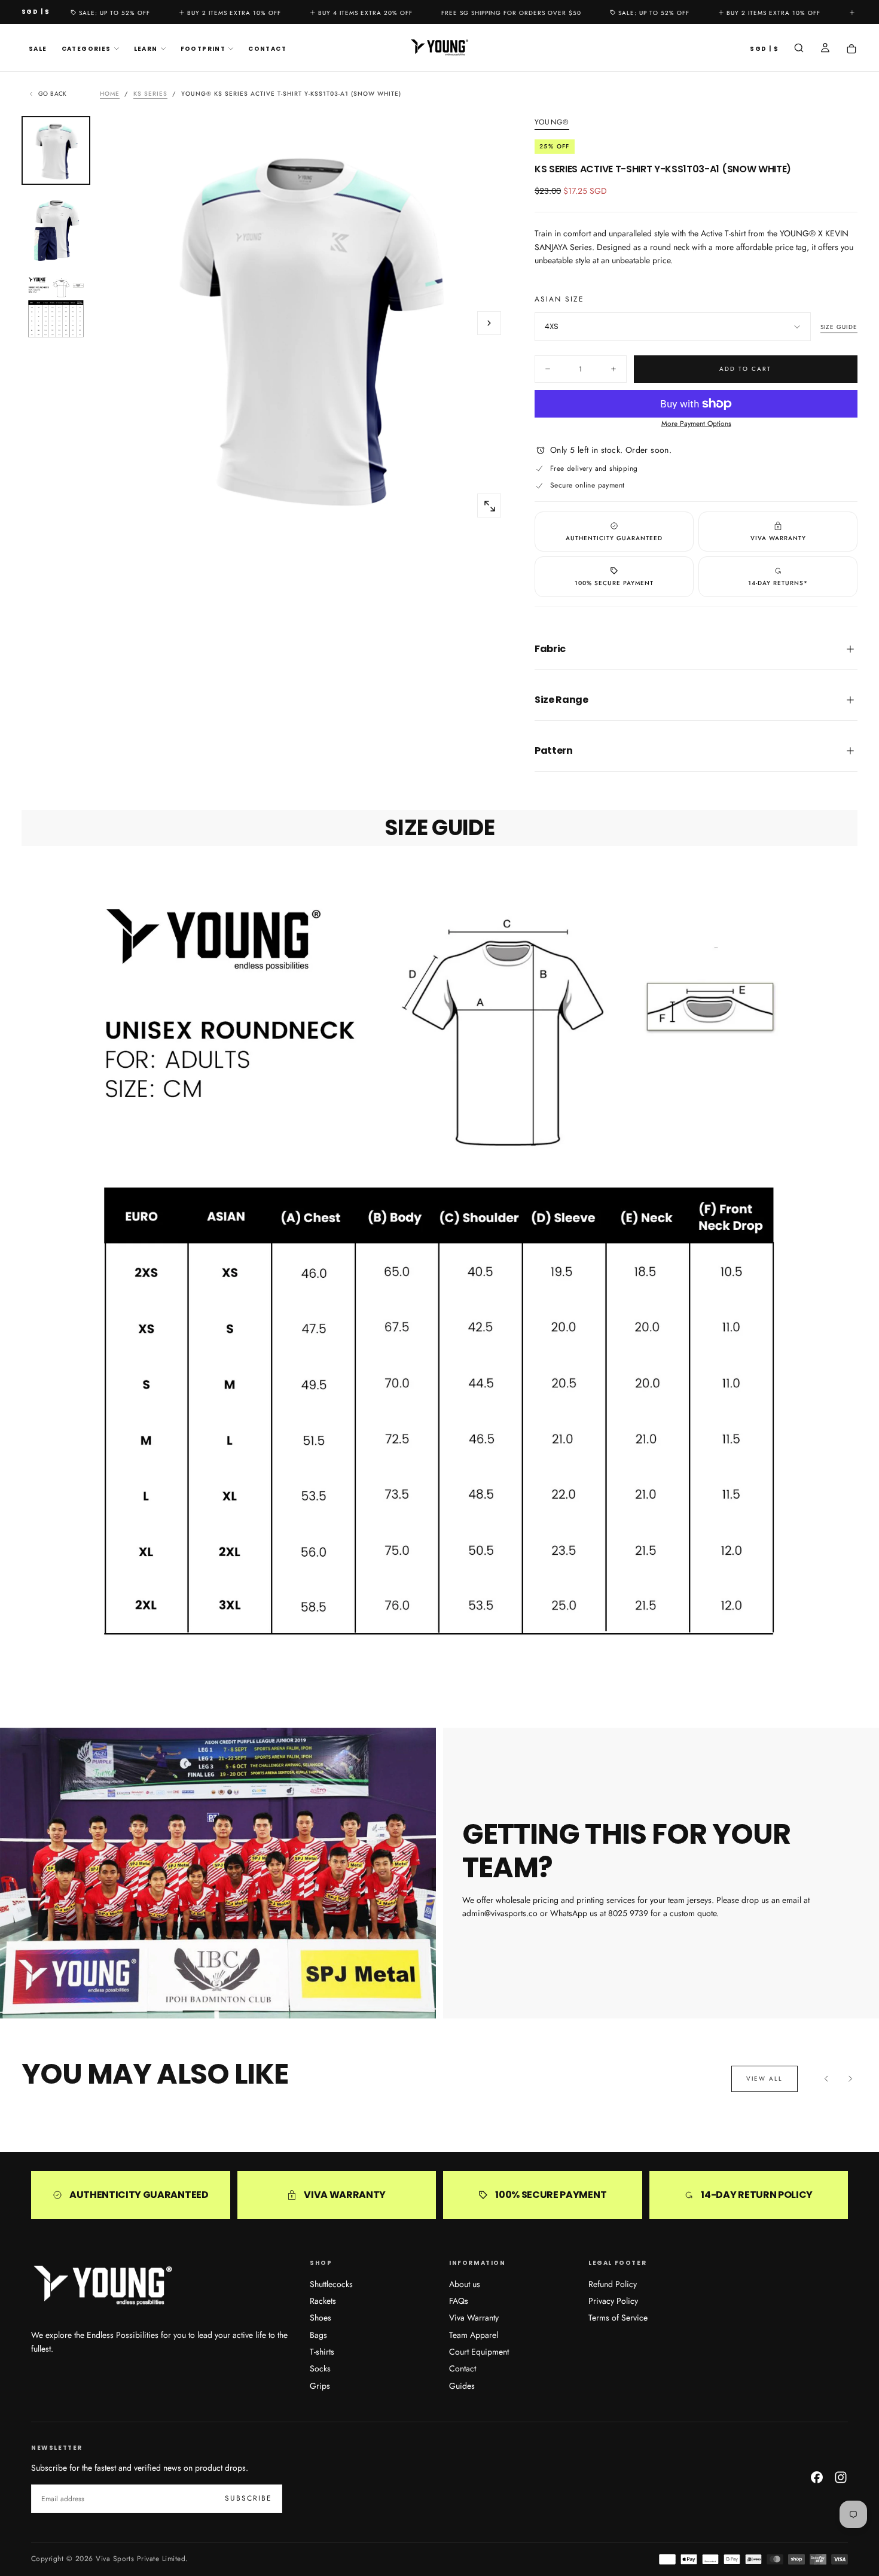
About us (465, 2284)
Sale (38, 49)
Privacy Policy (613, 2301)
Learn (146, 49)
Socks (320, 2368)
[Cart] (851, 49)
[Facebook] (817, 2477)
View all (764, 2079)
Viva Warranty (474, 2318)
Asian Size (559, 299)
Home (110, 94)
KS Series (150, 94)
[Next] (850, 2079)
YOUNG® (552, 123)
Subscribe (248, 2498)
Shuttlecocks (331, 2284)
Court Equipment (479, 2352)
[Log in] (825, 49)
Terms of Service (618, 2318)
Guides (462, 2386)
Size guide (839, 327)
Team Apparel (474, 2335)
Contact (267, 49)
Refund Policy (613, 2284)
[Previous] (826, 2079)
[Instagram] (841, 2477)
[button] (36, 12)
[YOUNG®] (103, 2286)
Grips (320, 2386)
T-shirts (322, 2352)
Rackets (323, 2301)
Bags (318, 2335)
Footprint (203, 49)
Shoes (321, 2318)
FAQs (459, 2301)
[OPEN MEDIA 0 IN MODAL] (489, 506)
